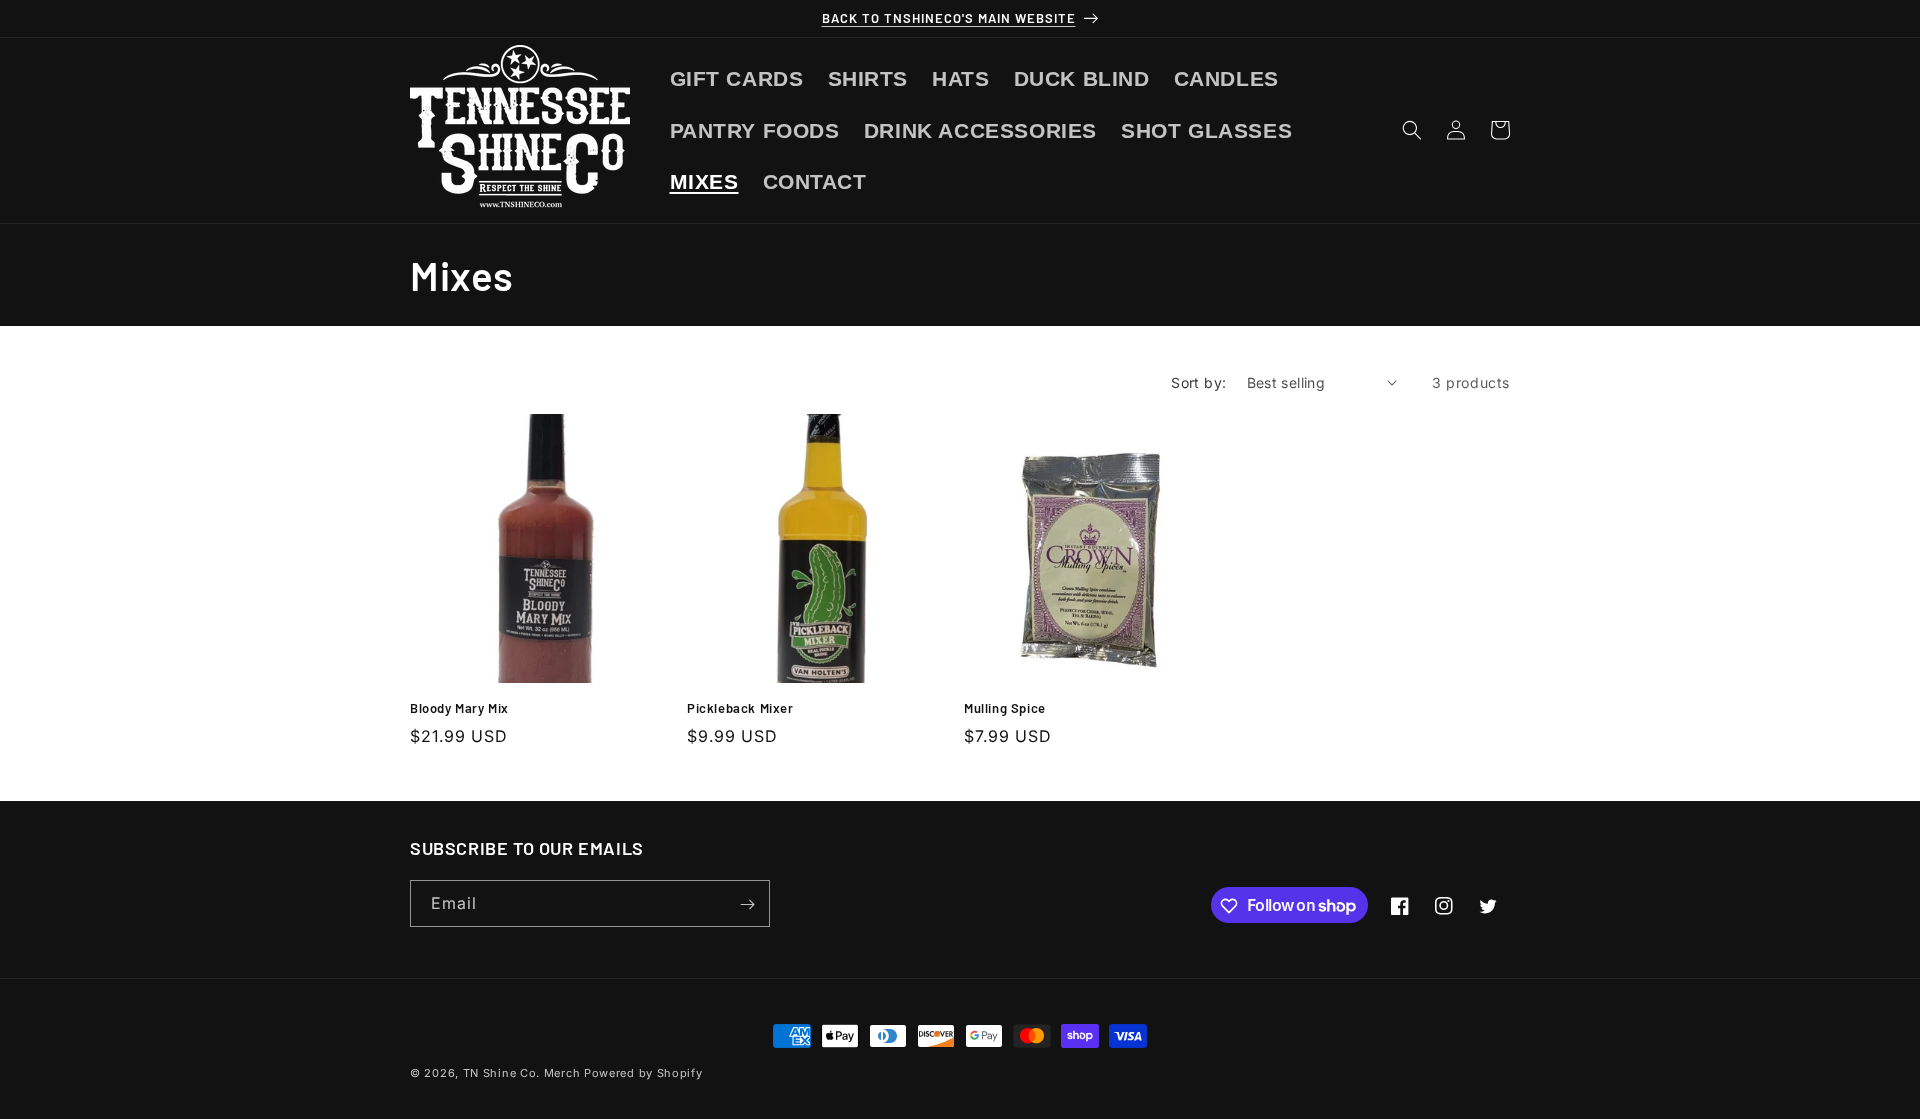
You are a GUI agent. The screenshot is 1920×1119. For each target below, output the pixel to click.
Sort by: (1198, 382)
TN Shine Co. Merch (522, 1073)
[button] (1412, 130)
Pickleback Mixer (740, 708)
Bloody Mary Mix (459, 708)
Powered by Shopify (643, 1073)
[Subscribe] (747, 904)
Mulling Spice (1005, 708)
